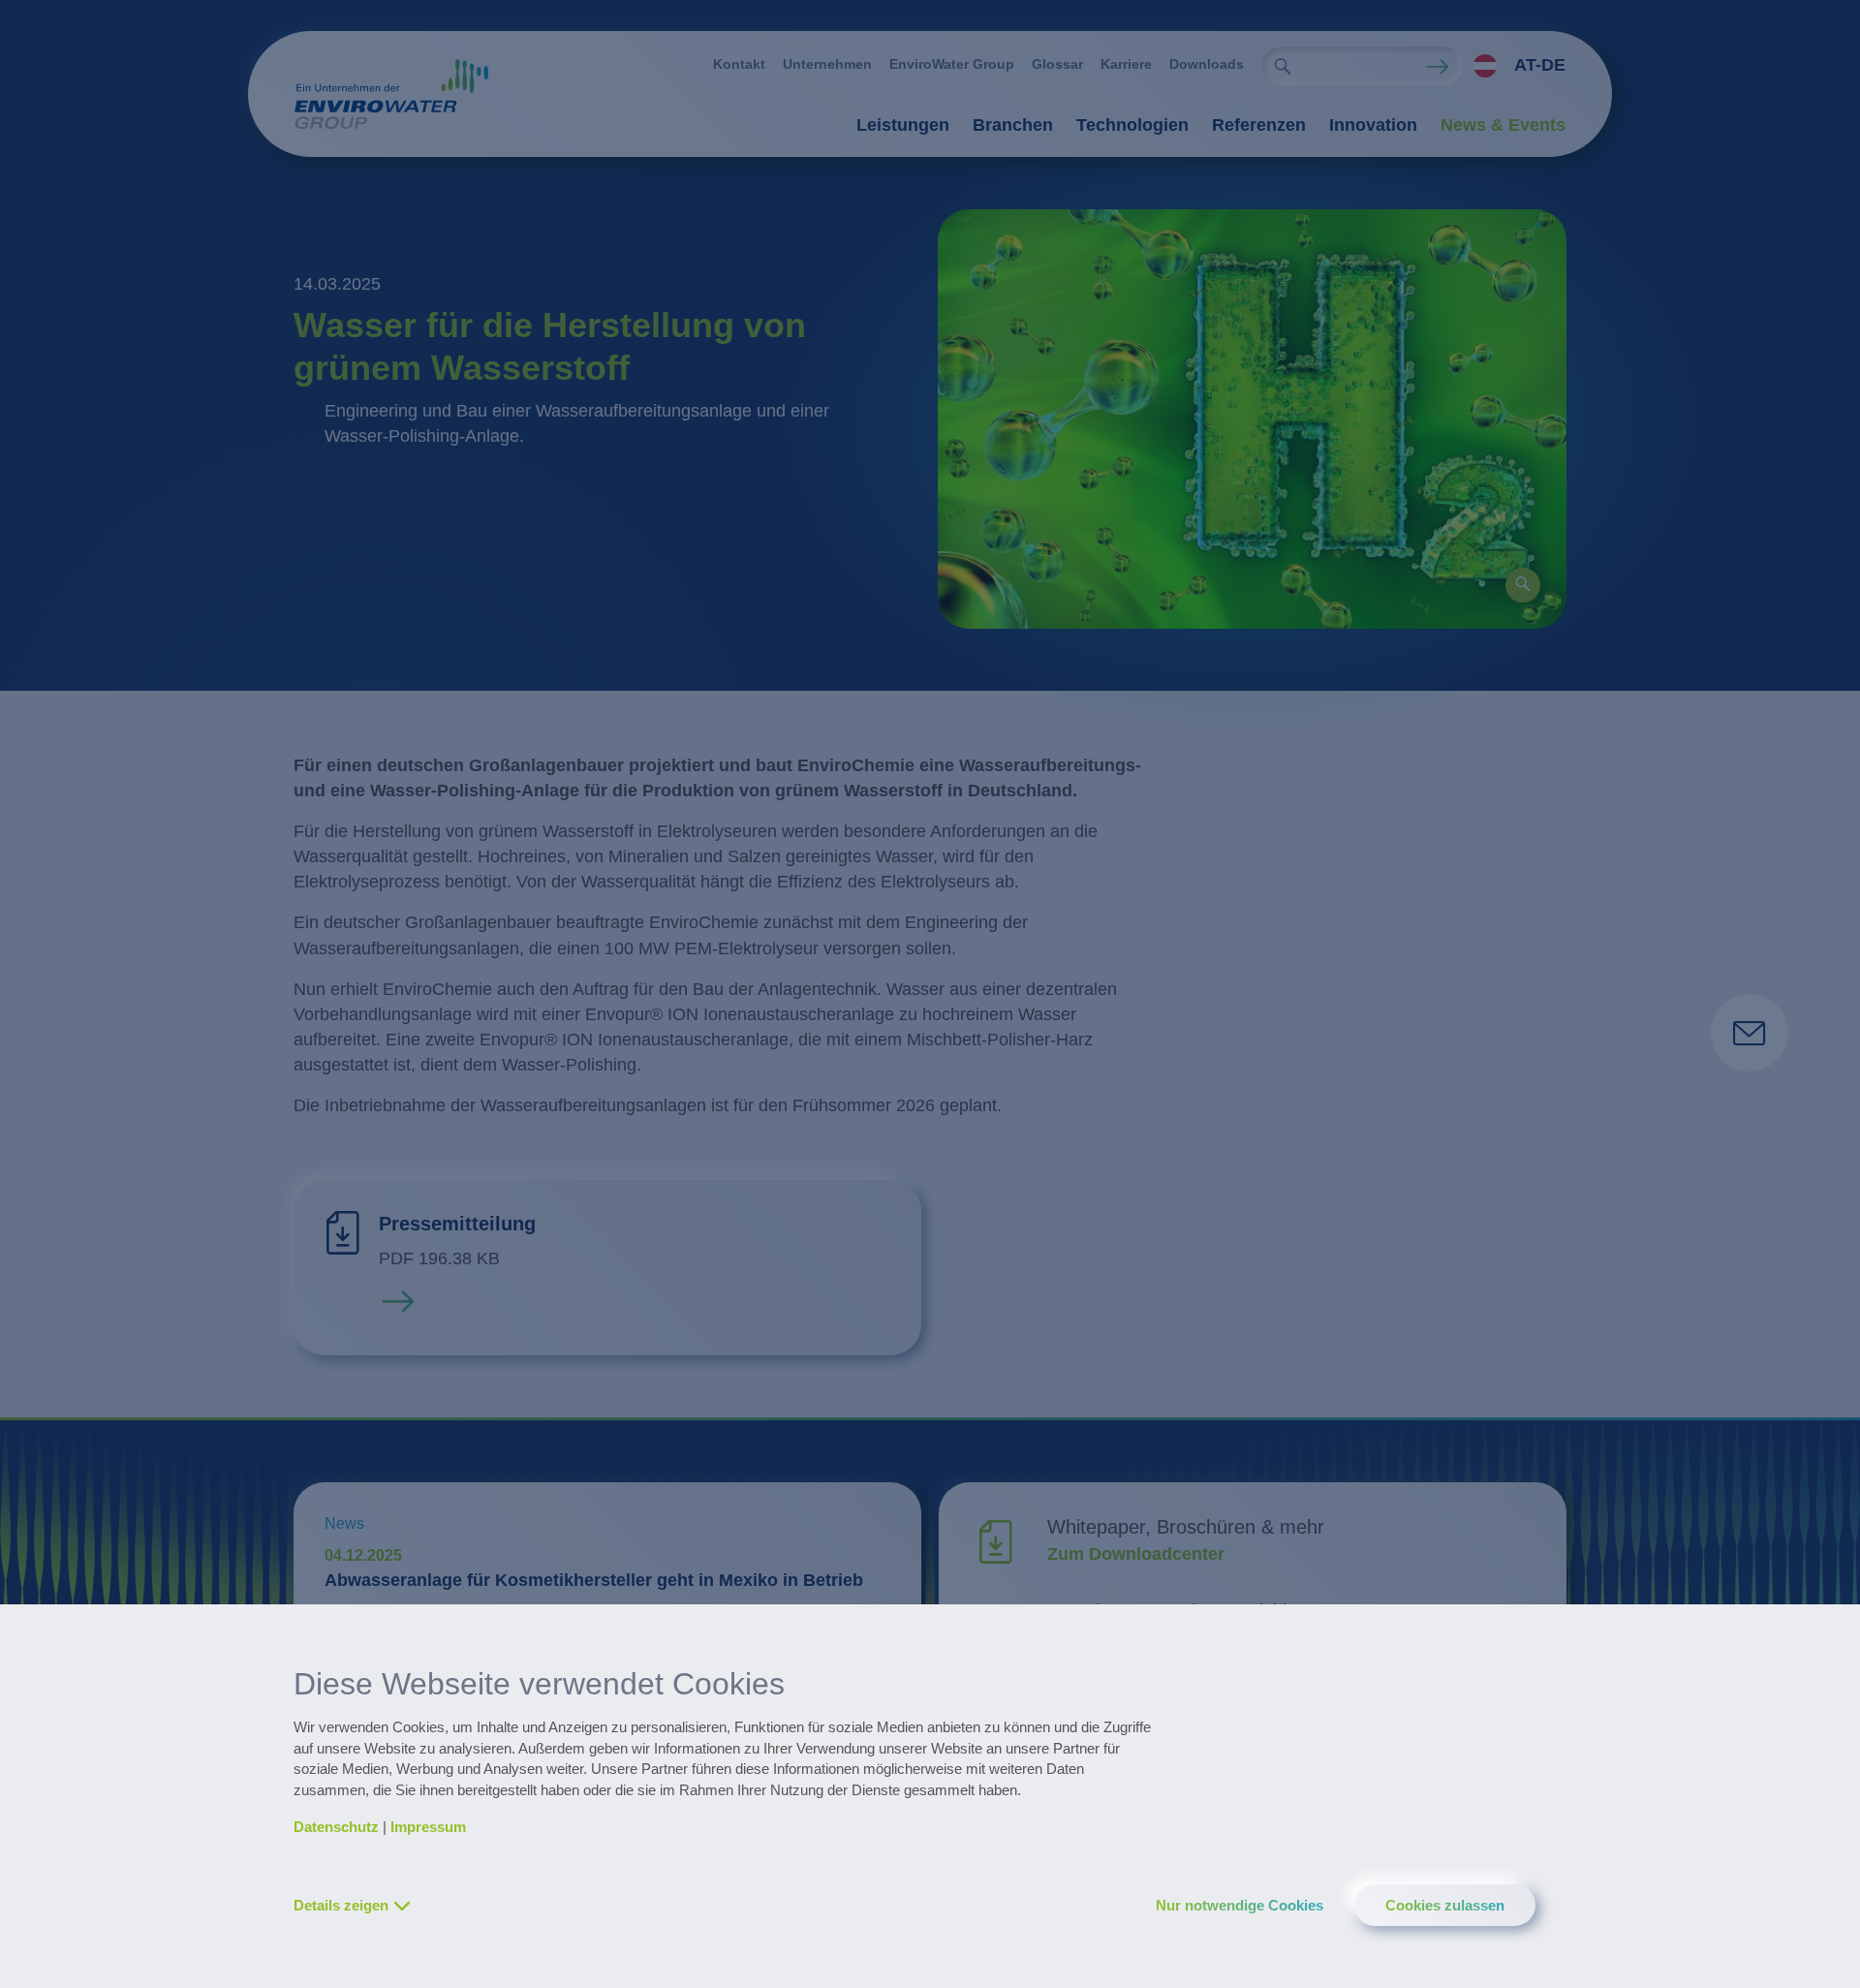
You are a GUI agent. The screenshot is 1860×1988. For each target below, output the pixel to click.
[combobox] (1514, 66)
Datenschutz (336, 1827)
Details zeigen (341, 1905)
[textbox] (1514, 66)
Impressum (428, 1827)
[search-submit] (1283, 66)
